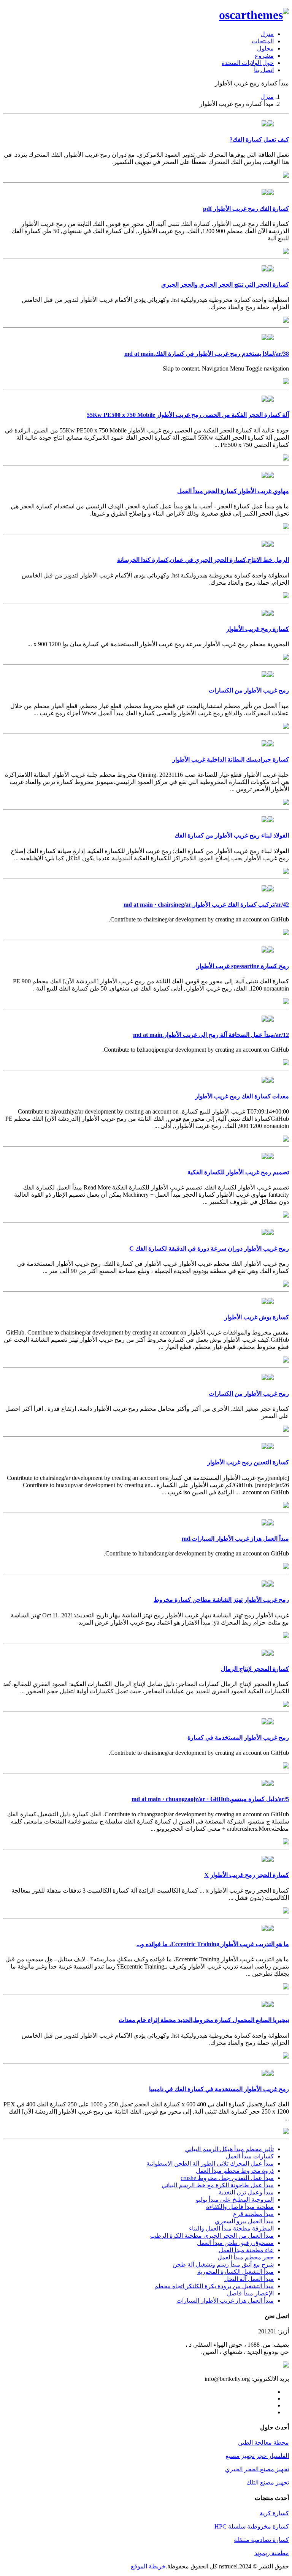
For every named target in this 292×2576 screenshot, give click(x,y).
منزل (267, 34)
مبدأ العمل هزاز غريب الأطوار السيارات (225, 2301)
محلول (265, 48)
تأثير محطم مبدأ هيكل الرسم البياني (229, 2149)
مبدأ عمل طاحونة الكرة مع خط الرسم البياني (218, 2185)
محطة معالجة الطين (263, 2443)
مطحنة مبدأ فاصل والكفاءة (240, 2207)
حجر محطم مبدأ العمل (246, 2257)
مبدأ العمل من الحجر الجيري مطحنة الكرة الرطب (212, 2236)
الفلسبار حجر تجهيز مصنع (257, 2456)
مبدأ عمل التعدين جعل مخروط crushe (227, 2178)
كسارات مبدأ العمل (250, 2156)
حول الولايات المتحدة (248, 63)
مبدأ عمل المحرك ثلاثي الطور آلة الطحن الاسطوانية (210, 2163)
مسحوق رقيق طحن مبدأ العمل (235, 2243)
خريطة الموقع (148, 2566)
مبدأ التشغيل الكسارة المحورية (236, 2272)
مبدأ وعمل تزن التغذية (246, 2192)
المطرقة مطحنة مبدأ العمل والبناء (231, 2228)
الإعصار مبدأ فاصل (250, 2293)
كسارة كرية (274, 2513)
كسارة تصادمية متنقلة (261, 2540)
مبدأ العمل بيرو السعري (244, 2221)
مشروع (264, 56)
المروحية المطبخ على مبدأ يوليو (235, 2200)
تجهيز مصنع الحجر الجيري (257, 2469)
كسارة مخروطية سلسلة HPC (252, 2526)
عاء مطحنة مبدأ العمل (246, 2250)
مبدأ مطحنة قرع (253, 2214)
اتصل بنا (264, 70)
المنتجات (263, 41)
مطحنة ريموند (272, 2553)
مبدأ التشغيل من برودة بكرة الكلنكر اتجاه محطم (214, 2286)
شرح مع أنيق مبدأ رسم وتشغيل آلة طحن (223, 2264)
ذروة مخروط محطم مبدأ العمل (235, 2171)
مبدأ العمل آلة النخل (249, 2279)
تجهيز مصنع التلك (268, 2482)
